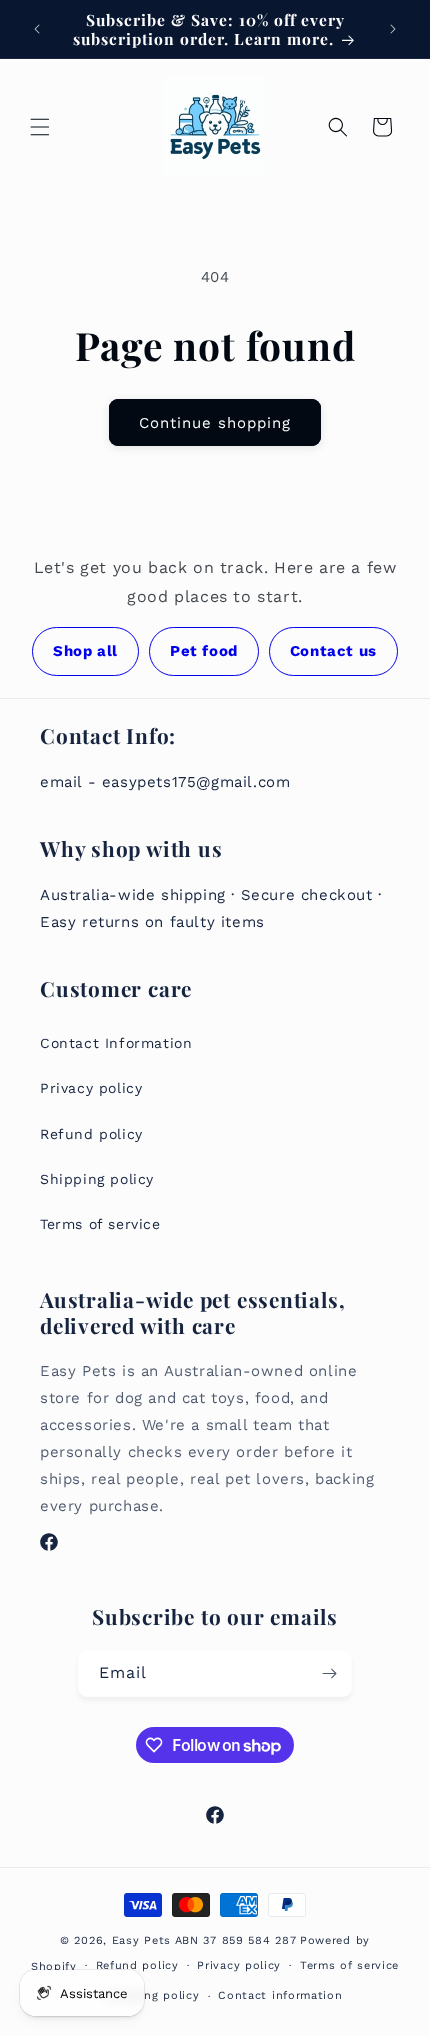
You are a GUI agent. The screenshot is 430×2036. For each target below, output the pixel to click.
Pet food (204, 651)
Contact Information (116, 1043)
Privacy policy (91, 1088)
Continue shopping (215, 423)
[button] (40, 127)
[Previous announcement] (37, 29)
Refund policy (91, 1134)
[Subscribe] (329, 1673)
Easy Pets (141, 1940)
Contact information (280, 1995)
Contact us (333, 651)
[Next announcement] (393, 29)
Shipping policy (97, 1179)
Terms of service (100, 1224)
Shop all (85, 651)
